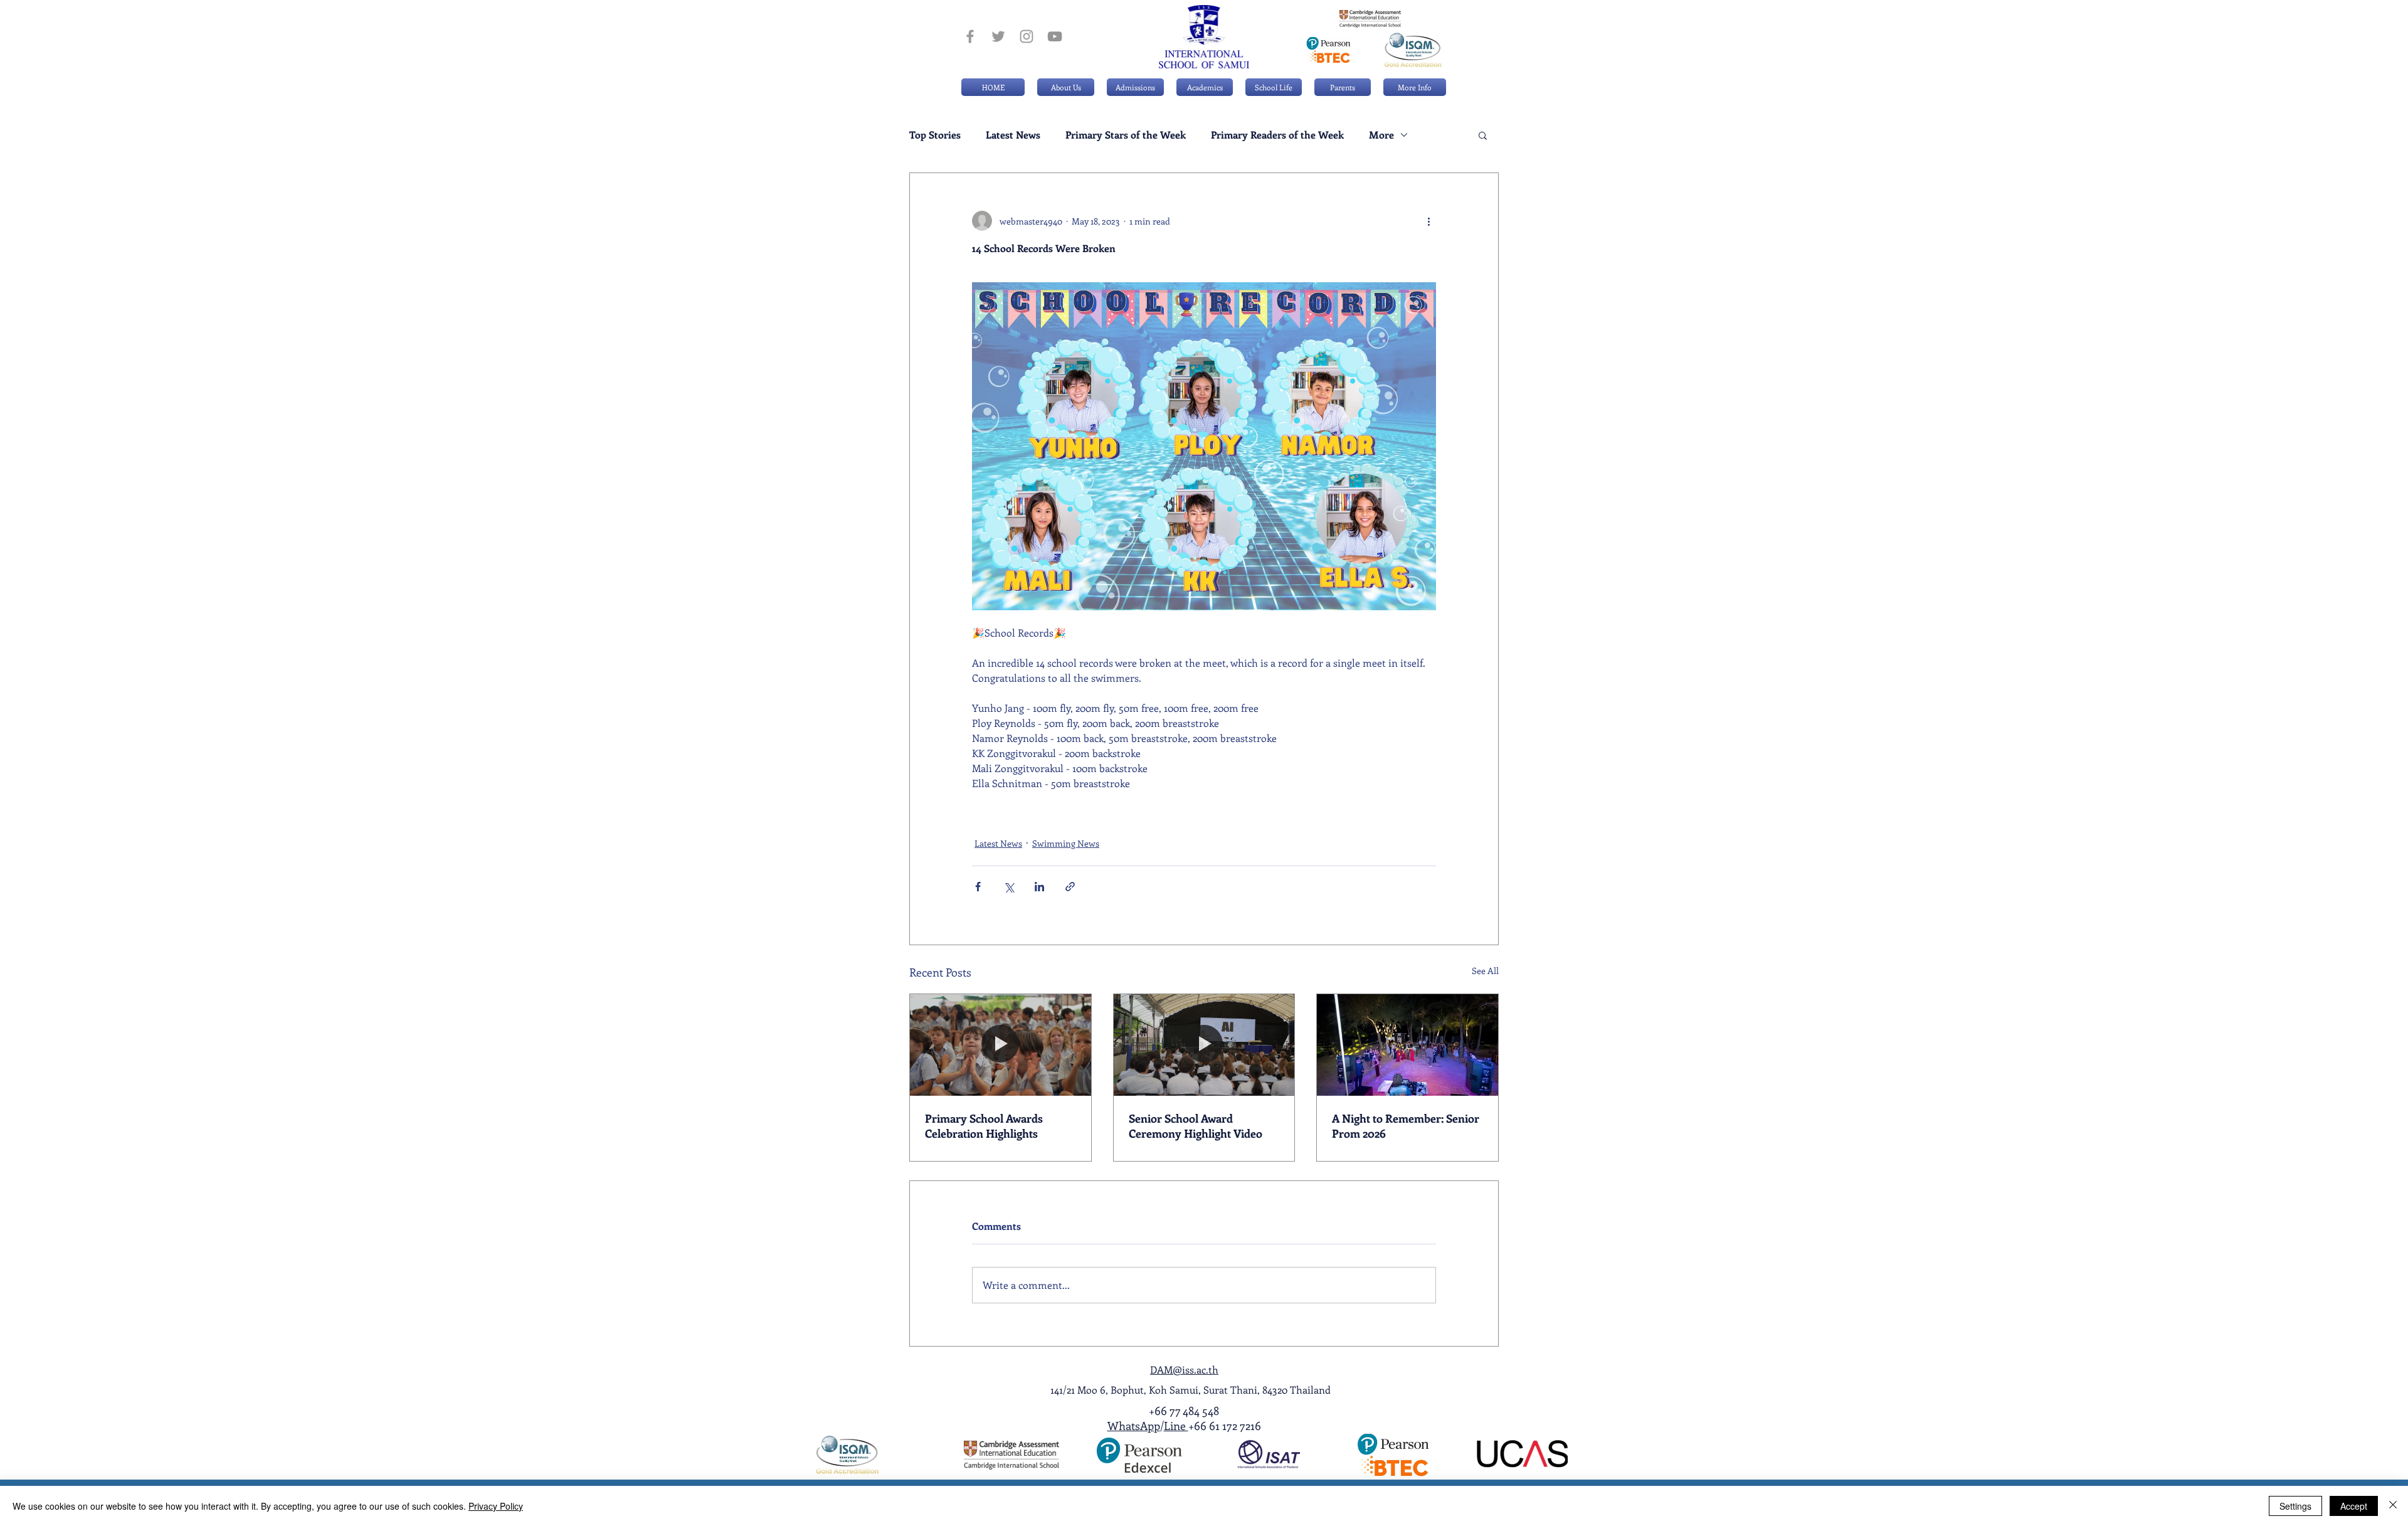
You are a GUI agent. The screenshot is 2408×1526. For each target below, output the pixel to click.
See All (1485, 971)
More (1381, 135)
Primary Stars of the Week (1126, 135)
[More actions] (1428, 221)
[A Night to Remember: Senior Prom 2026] (1407, 1045)
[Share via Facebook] (978, 887)
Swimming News (1066, 843)
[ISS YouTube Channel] (1055, 36)
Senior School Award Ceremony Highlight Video (1196, 1126)
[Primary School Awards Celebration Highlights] (1001, 1045)
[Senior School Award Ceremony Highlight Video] (1204, 1045)
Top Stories (935, 135)
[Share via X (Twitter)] (1009, 887)
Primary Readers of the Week (1277, 135)
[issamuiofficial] (970, 36)
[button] (1135, 87)
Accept (2354, 1506)
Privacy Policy (496, 1506)
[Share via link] (1070, 887)
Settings (2295, 1506)
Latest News (1013, 135)
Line (1176, 1426)
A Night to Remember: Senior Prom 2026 (1406, 1126)
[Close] (2393, 1506)
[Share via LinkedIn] (1039, 887)
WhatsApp (1134, 1426)
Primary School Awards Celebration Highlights (984, 1126)
